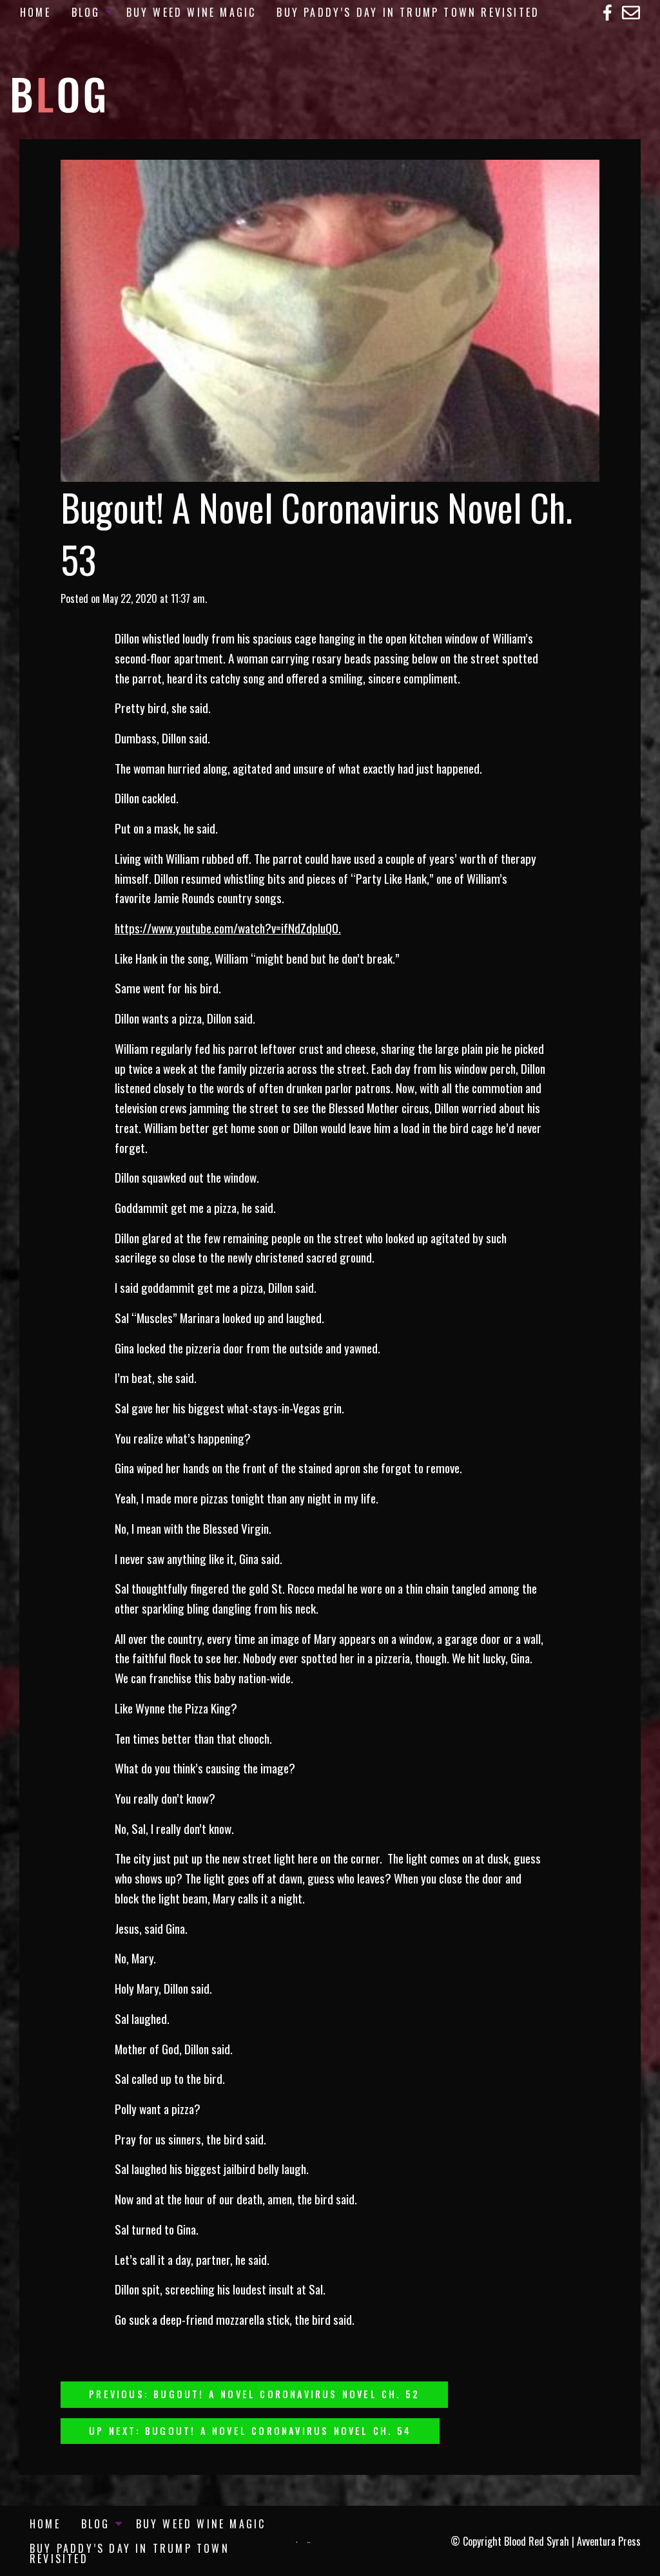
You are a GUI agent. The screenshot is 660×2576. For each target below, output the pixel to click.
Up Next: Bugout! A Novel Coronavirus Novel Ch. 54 (250, 2431)
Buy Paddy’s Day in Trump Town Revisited (408, 12)
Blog (86, 12)
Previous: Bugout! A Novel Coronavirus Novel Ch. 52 (254, 2394)
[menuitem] (35, 12)
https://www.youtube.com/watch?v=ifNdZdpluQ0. (228, 928)
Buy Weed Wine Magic (191, 12)
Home (35, 12)
